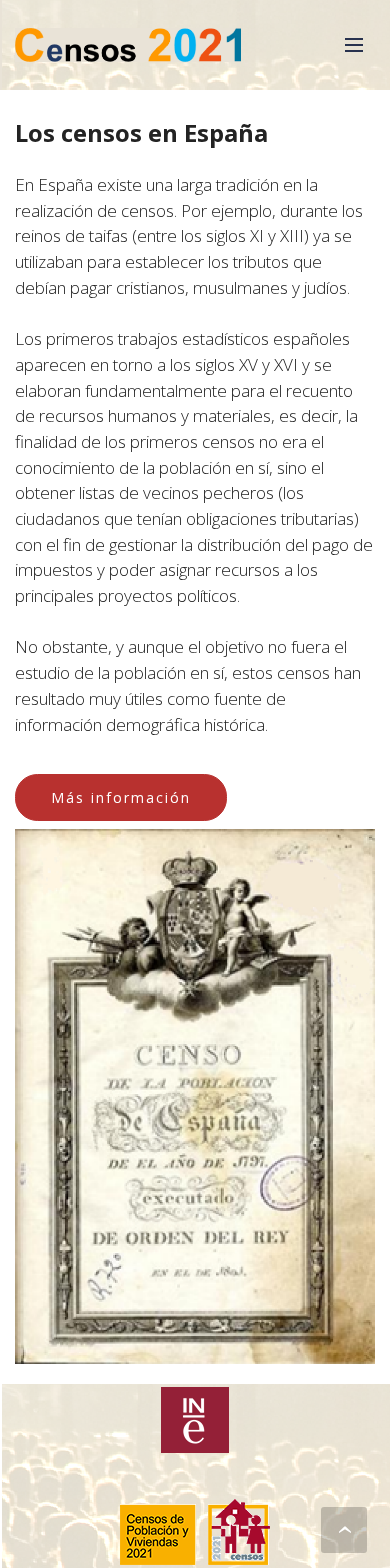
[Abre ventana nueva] (195, 1420)
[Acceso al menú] (354, 45)
